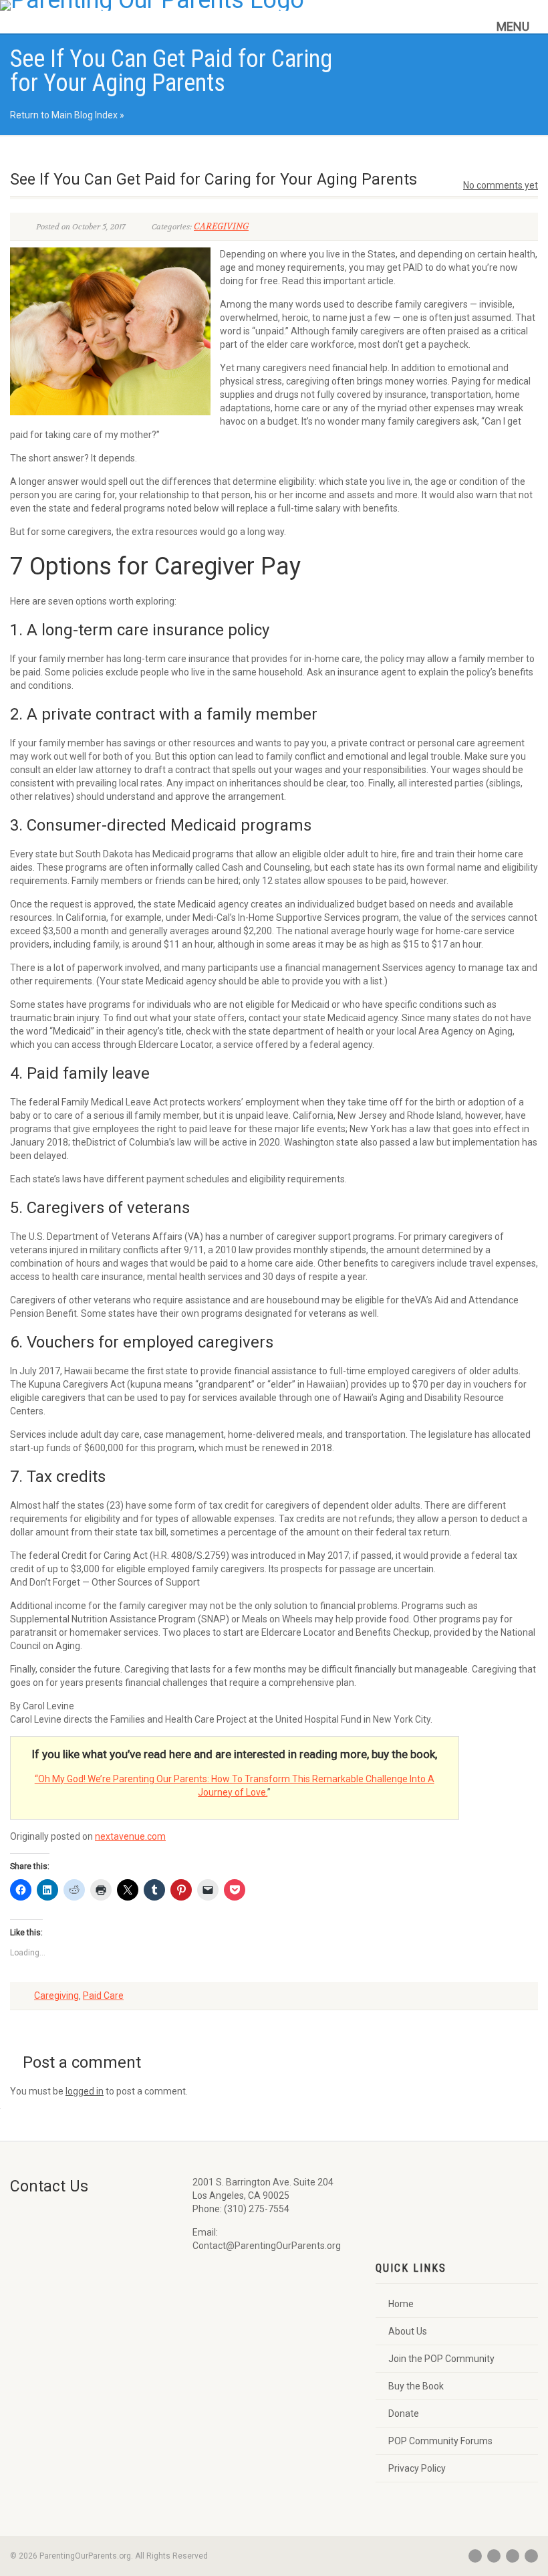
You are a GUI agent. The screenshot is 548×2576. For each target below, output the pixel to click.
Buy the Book (416, 2386)
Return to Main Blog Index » (67, 115)
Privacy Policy (417, 2468)
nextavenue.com (130, 1836)
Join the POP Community (441, 2359)
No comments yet (501, 185)
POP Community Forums (440, 2441)
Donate (404, 2413)
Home (401, 2304)
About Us (408, 2331)
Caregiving (56, 1996)
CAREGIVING (221, 226)
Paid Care (103, 1996)
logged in (85, 2091)
